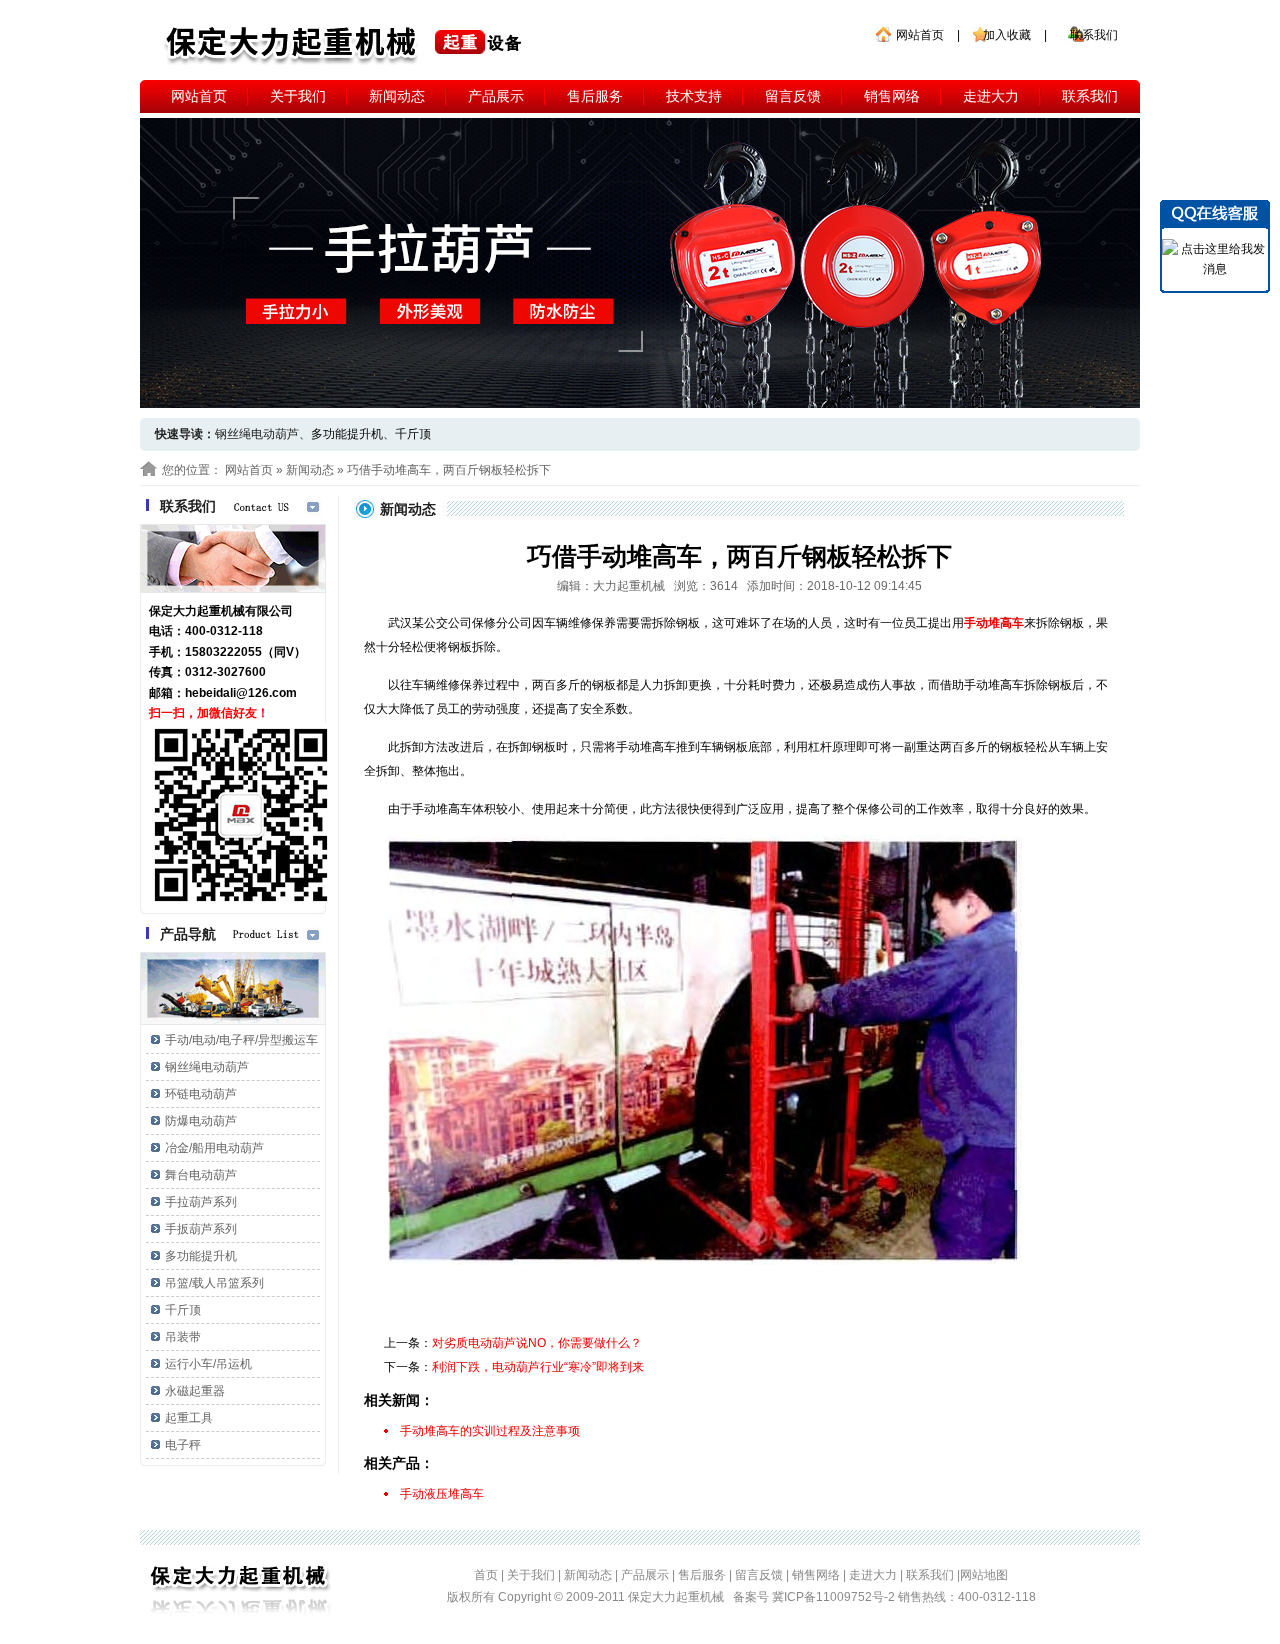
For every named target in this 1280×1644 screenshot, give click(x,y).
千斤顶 (413, 434)
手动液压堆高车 (442, 1494)
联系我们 (1094, 35)
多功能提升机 (347, 434)
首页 (486, 1575)
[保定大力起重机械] (345, 44)
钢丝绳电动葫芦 (207, 1067)
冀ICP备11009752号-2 (835, 1597)
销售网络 (892, 96)
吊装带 (183, 1337)
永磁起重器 (195, 1391)
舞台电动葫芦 (201, 1175)
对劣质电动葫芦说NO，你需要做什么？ (537, 1343)
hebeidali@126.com (241, 693)
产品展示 (496, 96)
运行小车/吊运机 (208, 1364)
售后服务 (595, 96)
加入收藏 (1007, 35)
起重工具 (189, 1418)
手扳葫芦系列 (201, 1229)
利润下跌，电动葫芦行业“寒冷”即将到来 (538, 1367)
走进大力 (991, 96)
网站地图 (984, 1575)
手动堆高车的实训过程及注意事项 (490, 1431)
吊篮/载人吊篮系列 (214, 1283)
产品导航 (188, 934)
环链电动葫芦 (201, 1094)
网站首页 (920, 35)
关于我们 (298, 96)
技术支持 (694, 96)
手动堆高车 (994, 623)
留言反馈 (793, 96)
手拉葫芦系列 (201, 1202)
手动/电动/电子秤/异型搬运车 (241, 1040)
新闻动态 (397, 96)
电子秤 (183, 1445)
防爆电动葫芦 (201, 1121)
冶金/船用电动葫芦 (214, 1148)
